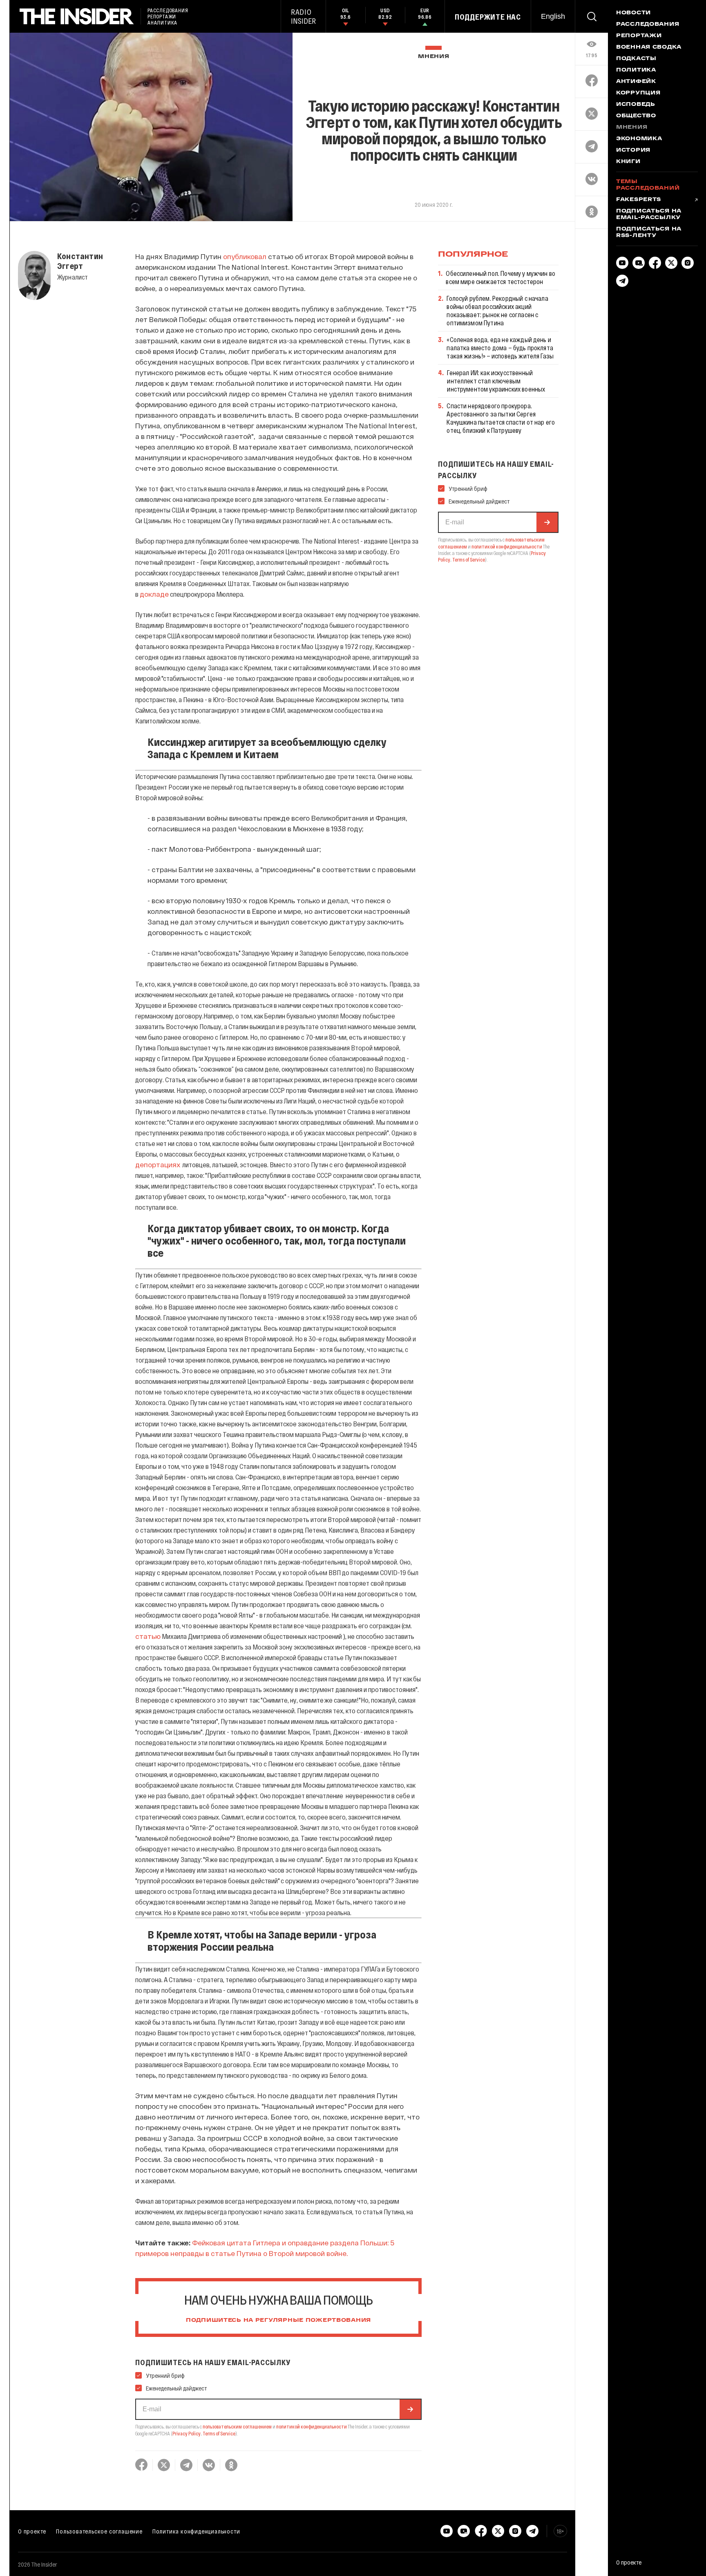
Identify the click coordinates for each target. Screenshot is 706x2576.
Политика (636, 70)
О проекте (32, 2531)
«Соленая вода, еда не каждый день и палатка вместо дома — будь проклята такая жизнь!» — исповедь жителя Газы (500, 348)
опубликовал (245, 256)
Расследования (648, 25)
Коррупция (638, 93)
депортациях (159, 1164)
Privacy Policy (187, 2433)
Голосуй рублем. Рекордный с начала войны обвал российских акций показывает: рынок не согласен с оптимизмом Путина (497, 310)
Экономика (639, 139)
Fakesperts (639, 200)
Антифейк (636, 82)
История (633, 150)
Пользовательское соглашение (99, 2531)
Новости (633, 13)
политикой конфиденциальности (312, 2426)
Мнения (433, 57)
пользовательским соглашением (237, 2426)
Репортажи (639, 36)
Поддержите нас (488, 17)
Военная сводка (649, 47)
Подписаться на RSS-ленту (649, 233)
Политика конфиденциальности (196, 2531)
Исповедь (636, 105)
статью (148, 1636)
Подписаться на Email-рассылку (649, 215)
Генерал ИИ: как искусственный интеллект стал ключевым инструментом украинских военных (496, 381)
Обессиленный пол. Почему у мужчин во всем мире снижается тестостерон (500, 277)
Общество (636, 116)
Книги (628, 162)
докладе (154, 594)
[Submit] (410, 2409)
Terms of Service (219, 2433)
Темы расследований (648, 185)
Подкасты (636, 59)
